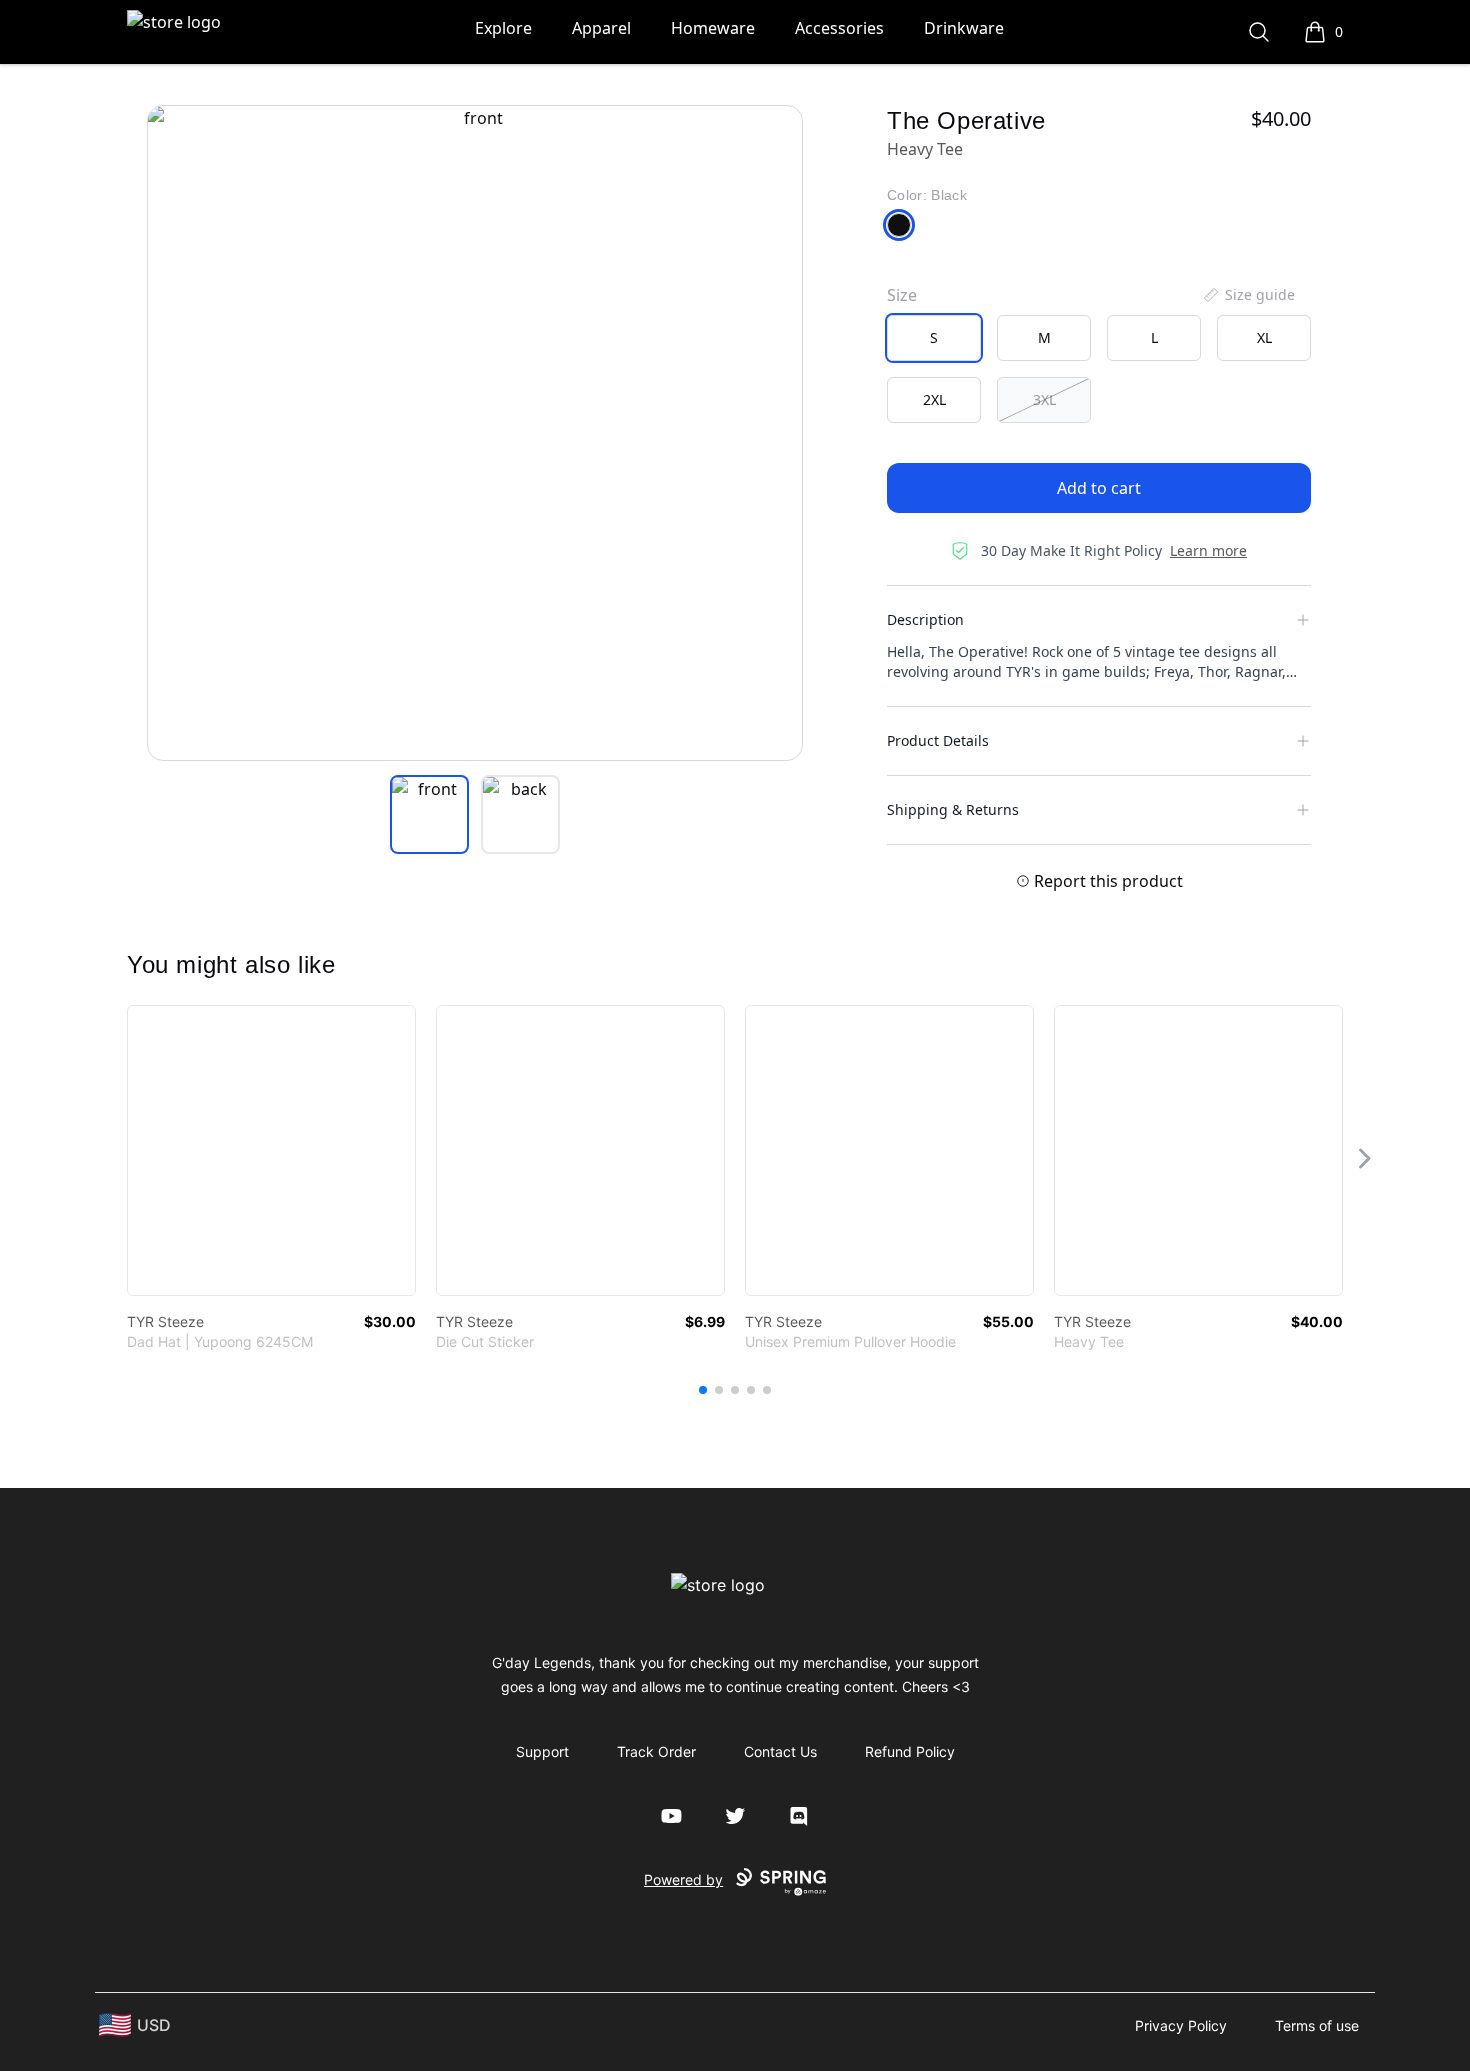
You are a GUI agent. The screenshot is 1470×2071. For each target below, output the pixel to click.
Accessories (839, 28)
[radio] (934, 338)
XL (1264, 337)
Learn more (1208, 550)
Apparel (601, 28)
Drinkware (964, 28)
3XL (1044, 399)
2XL (934, 399)
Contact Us (780, 1751)
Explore (503, 28)
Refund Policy (910, 1751)
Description (925, 619)
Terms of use (1317, 2025)
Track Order (656, 1751)
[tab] (429, 814)
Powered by (683, 1879)
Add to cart (1099, 488)
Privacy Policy (1181, 2025)
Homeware (713, 28)
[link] (271, 1150)
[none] (1248, 295)
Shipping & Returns (953, 809)
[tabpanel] (475, 433)
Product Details (938, 740)
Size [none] (902, 295)
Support (542, 1751)
